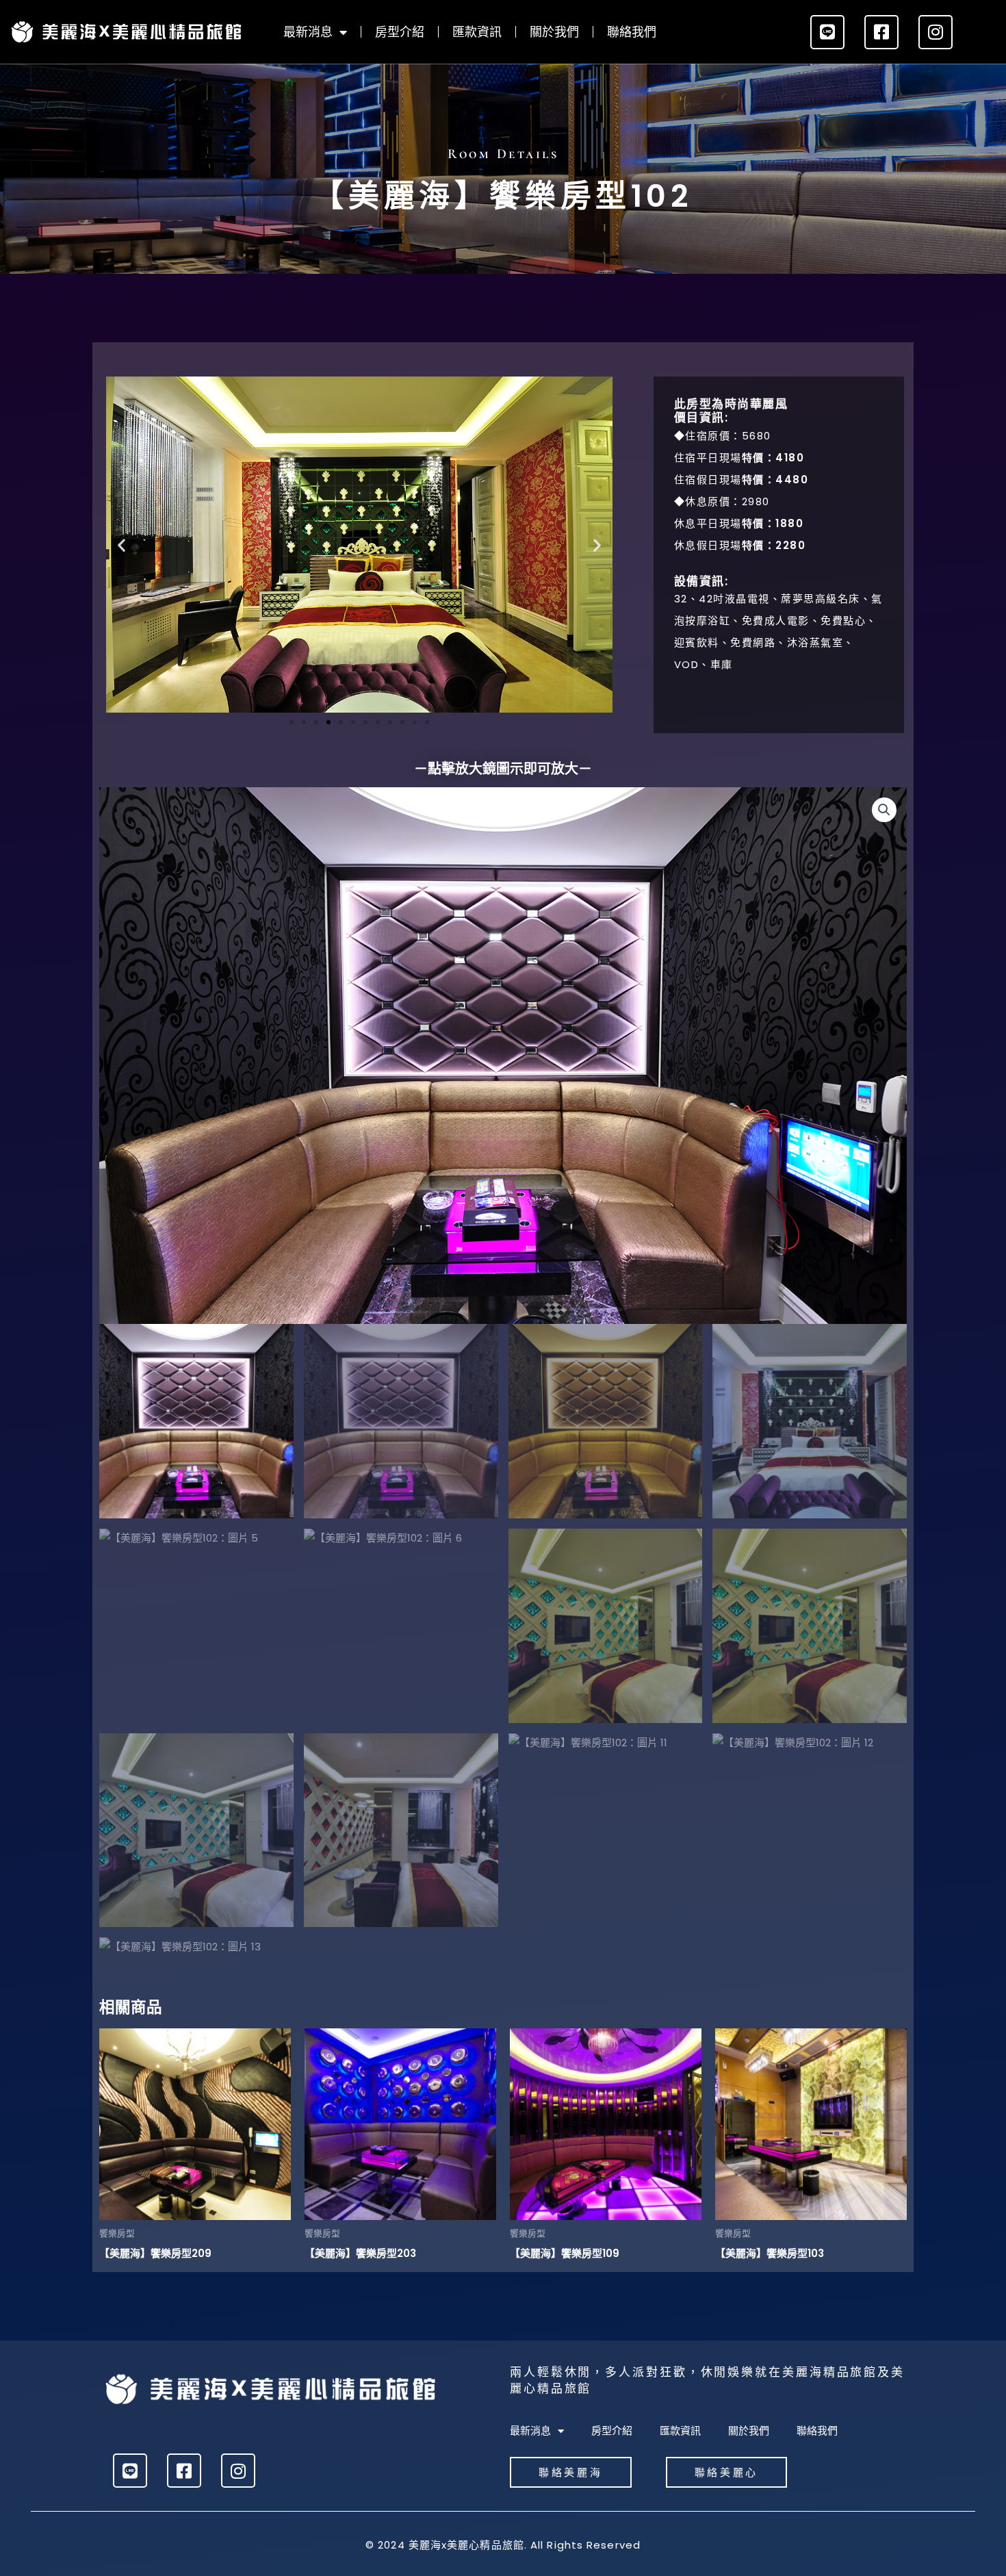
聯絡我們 (632, 32)
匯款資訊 (477, 32)
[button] (121, 545)
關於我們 (554, 32)
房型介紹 (400, 32)
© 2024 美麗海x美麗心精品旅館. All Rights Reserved (503, 2545)
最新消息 (308, 32)
